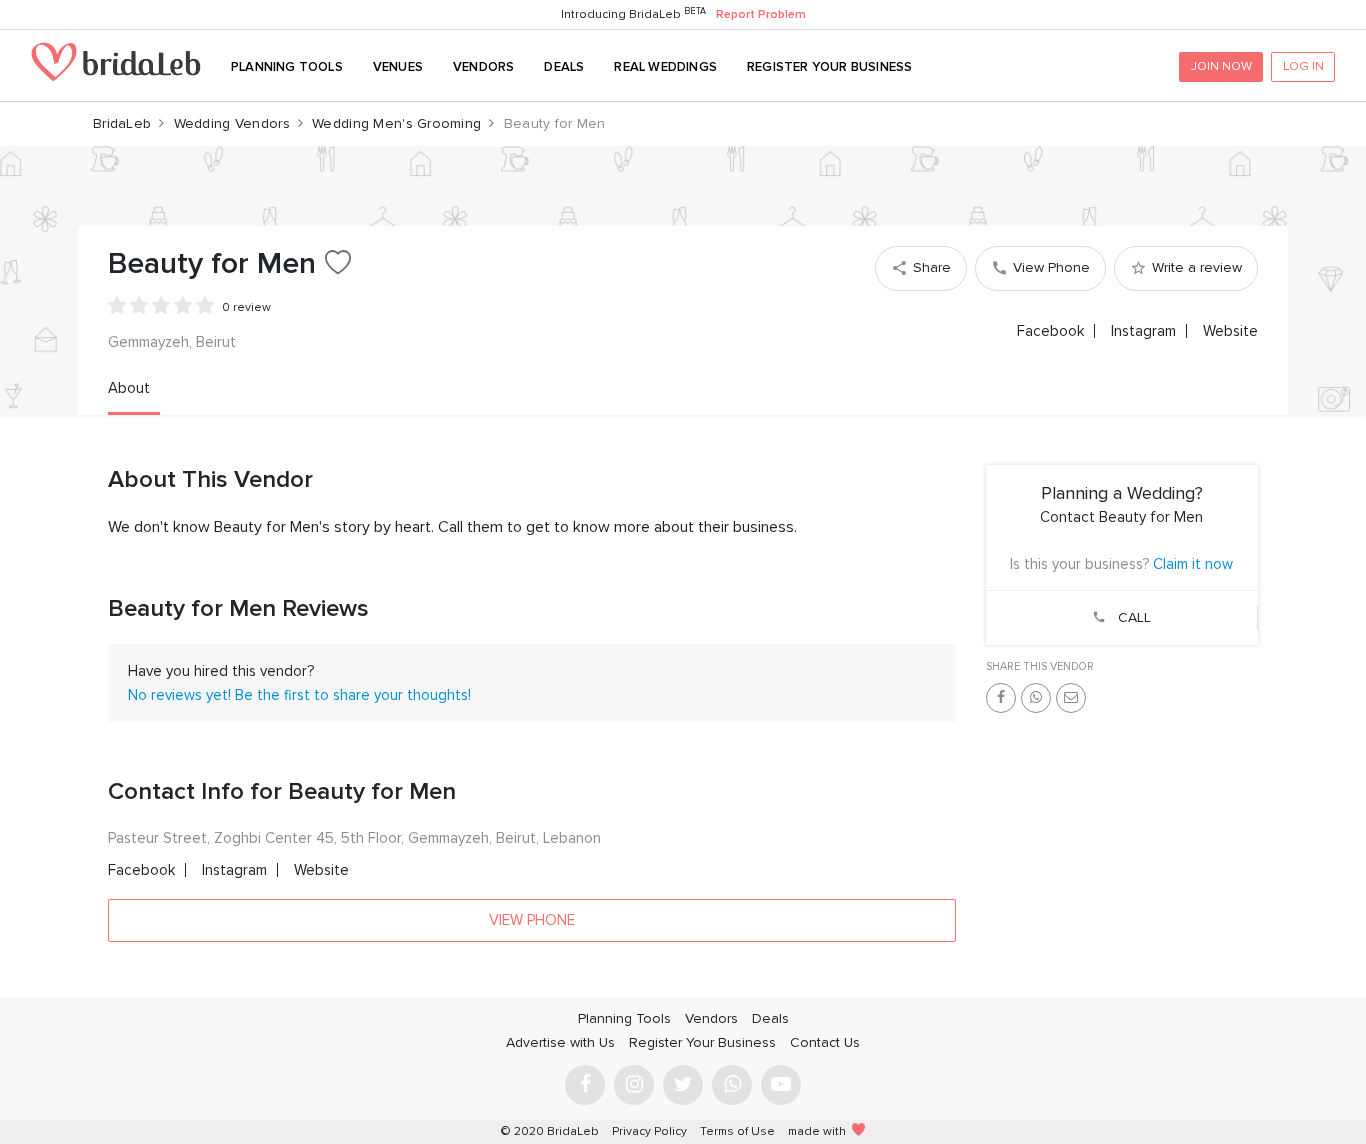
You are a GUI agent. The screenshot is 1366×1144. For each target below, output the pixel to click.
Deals (564, 67)
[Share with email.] (1071, 698)
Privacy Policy (649, 1131)
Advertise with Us (560, 1042)
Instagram (1143, 331)
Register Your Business (829, 67)
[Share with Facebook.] (1001, 698)
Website (1230, 331)
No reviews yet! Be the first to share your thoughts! (299, 695)
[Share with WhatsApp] (1036, 698)
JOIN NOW (1221, 66)
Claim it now (1193, 564)
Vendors (483, 67)
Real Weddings (665, 67)
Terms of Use (737, 1131)
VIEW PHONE (532, 920)
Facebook (1050, 331)
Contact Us (825, 1042)
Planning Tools (287, 67)
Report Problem (761, 14)
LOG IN (1303, 66)
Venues (398, 67)
